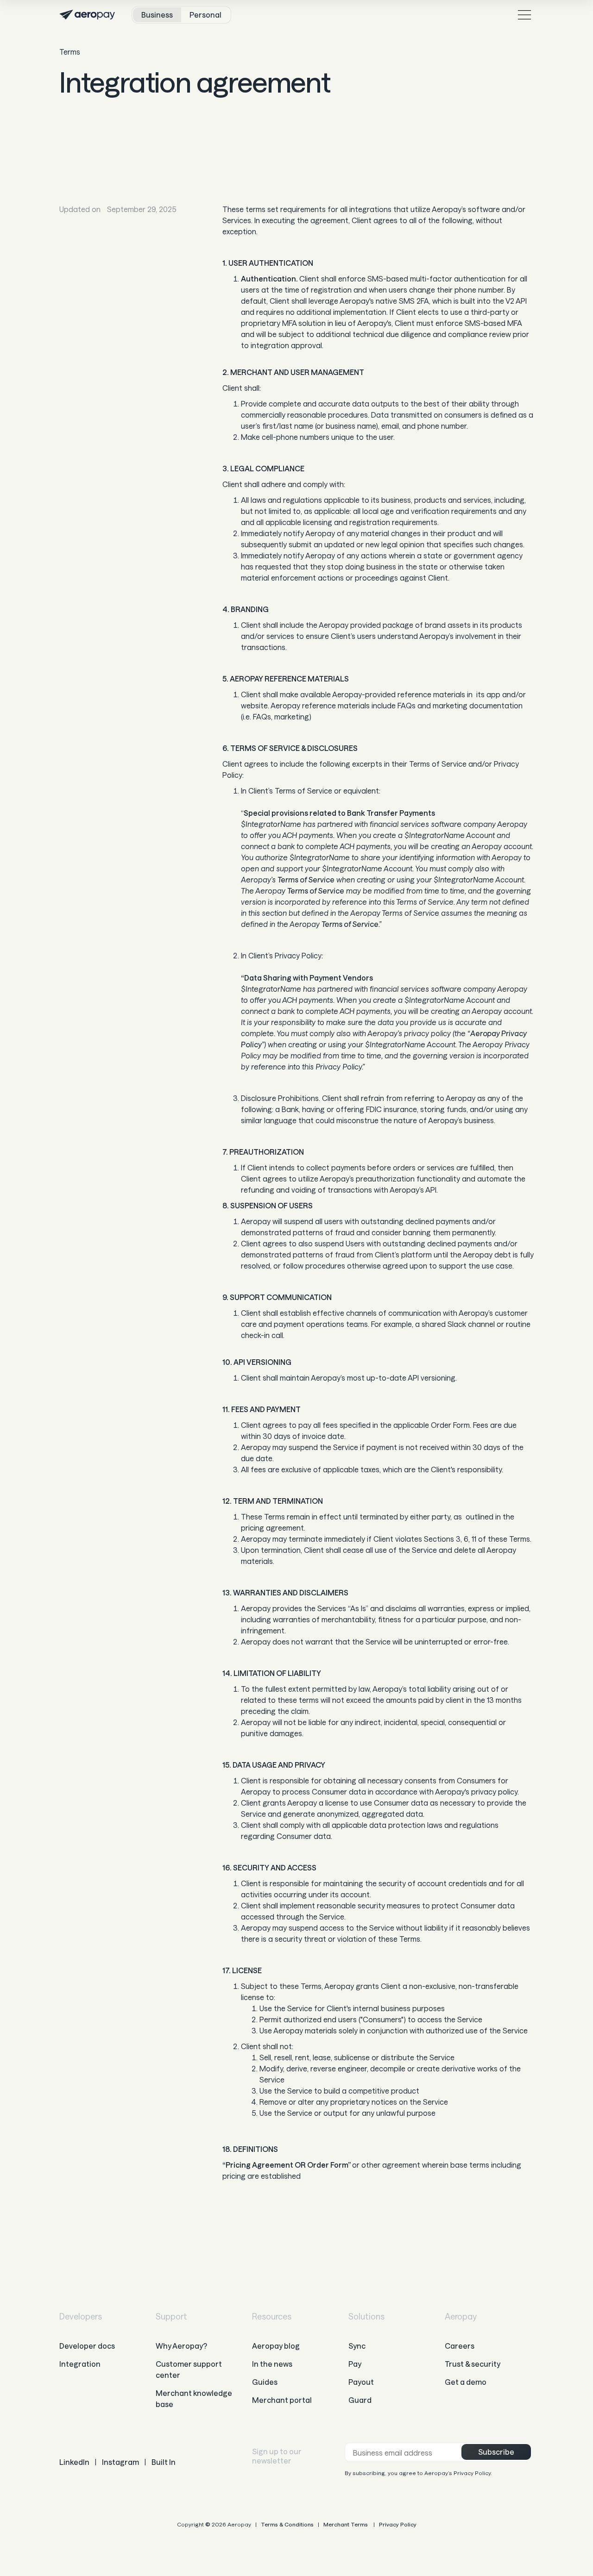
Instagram (120, 2462)
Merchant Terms (346, 2524)
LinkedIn (74, 2462)
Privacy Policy (398, 2524)
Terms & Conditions (287, 2524)
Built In (164, 2462)
